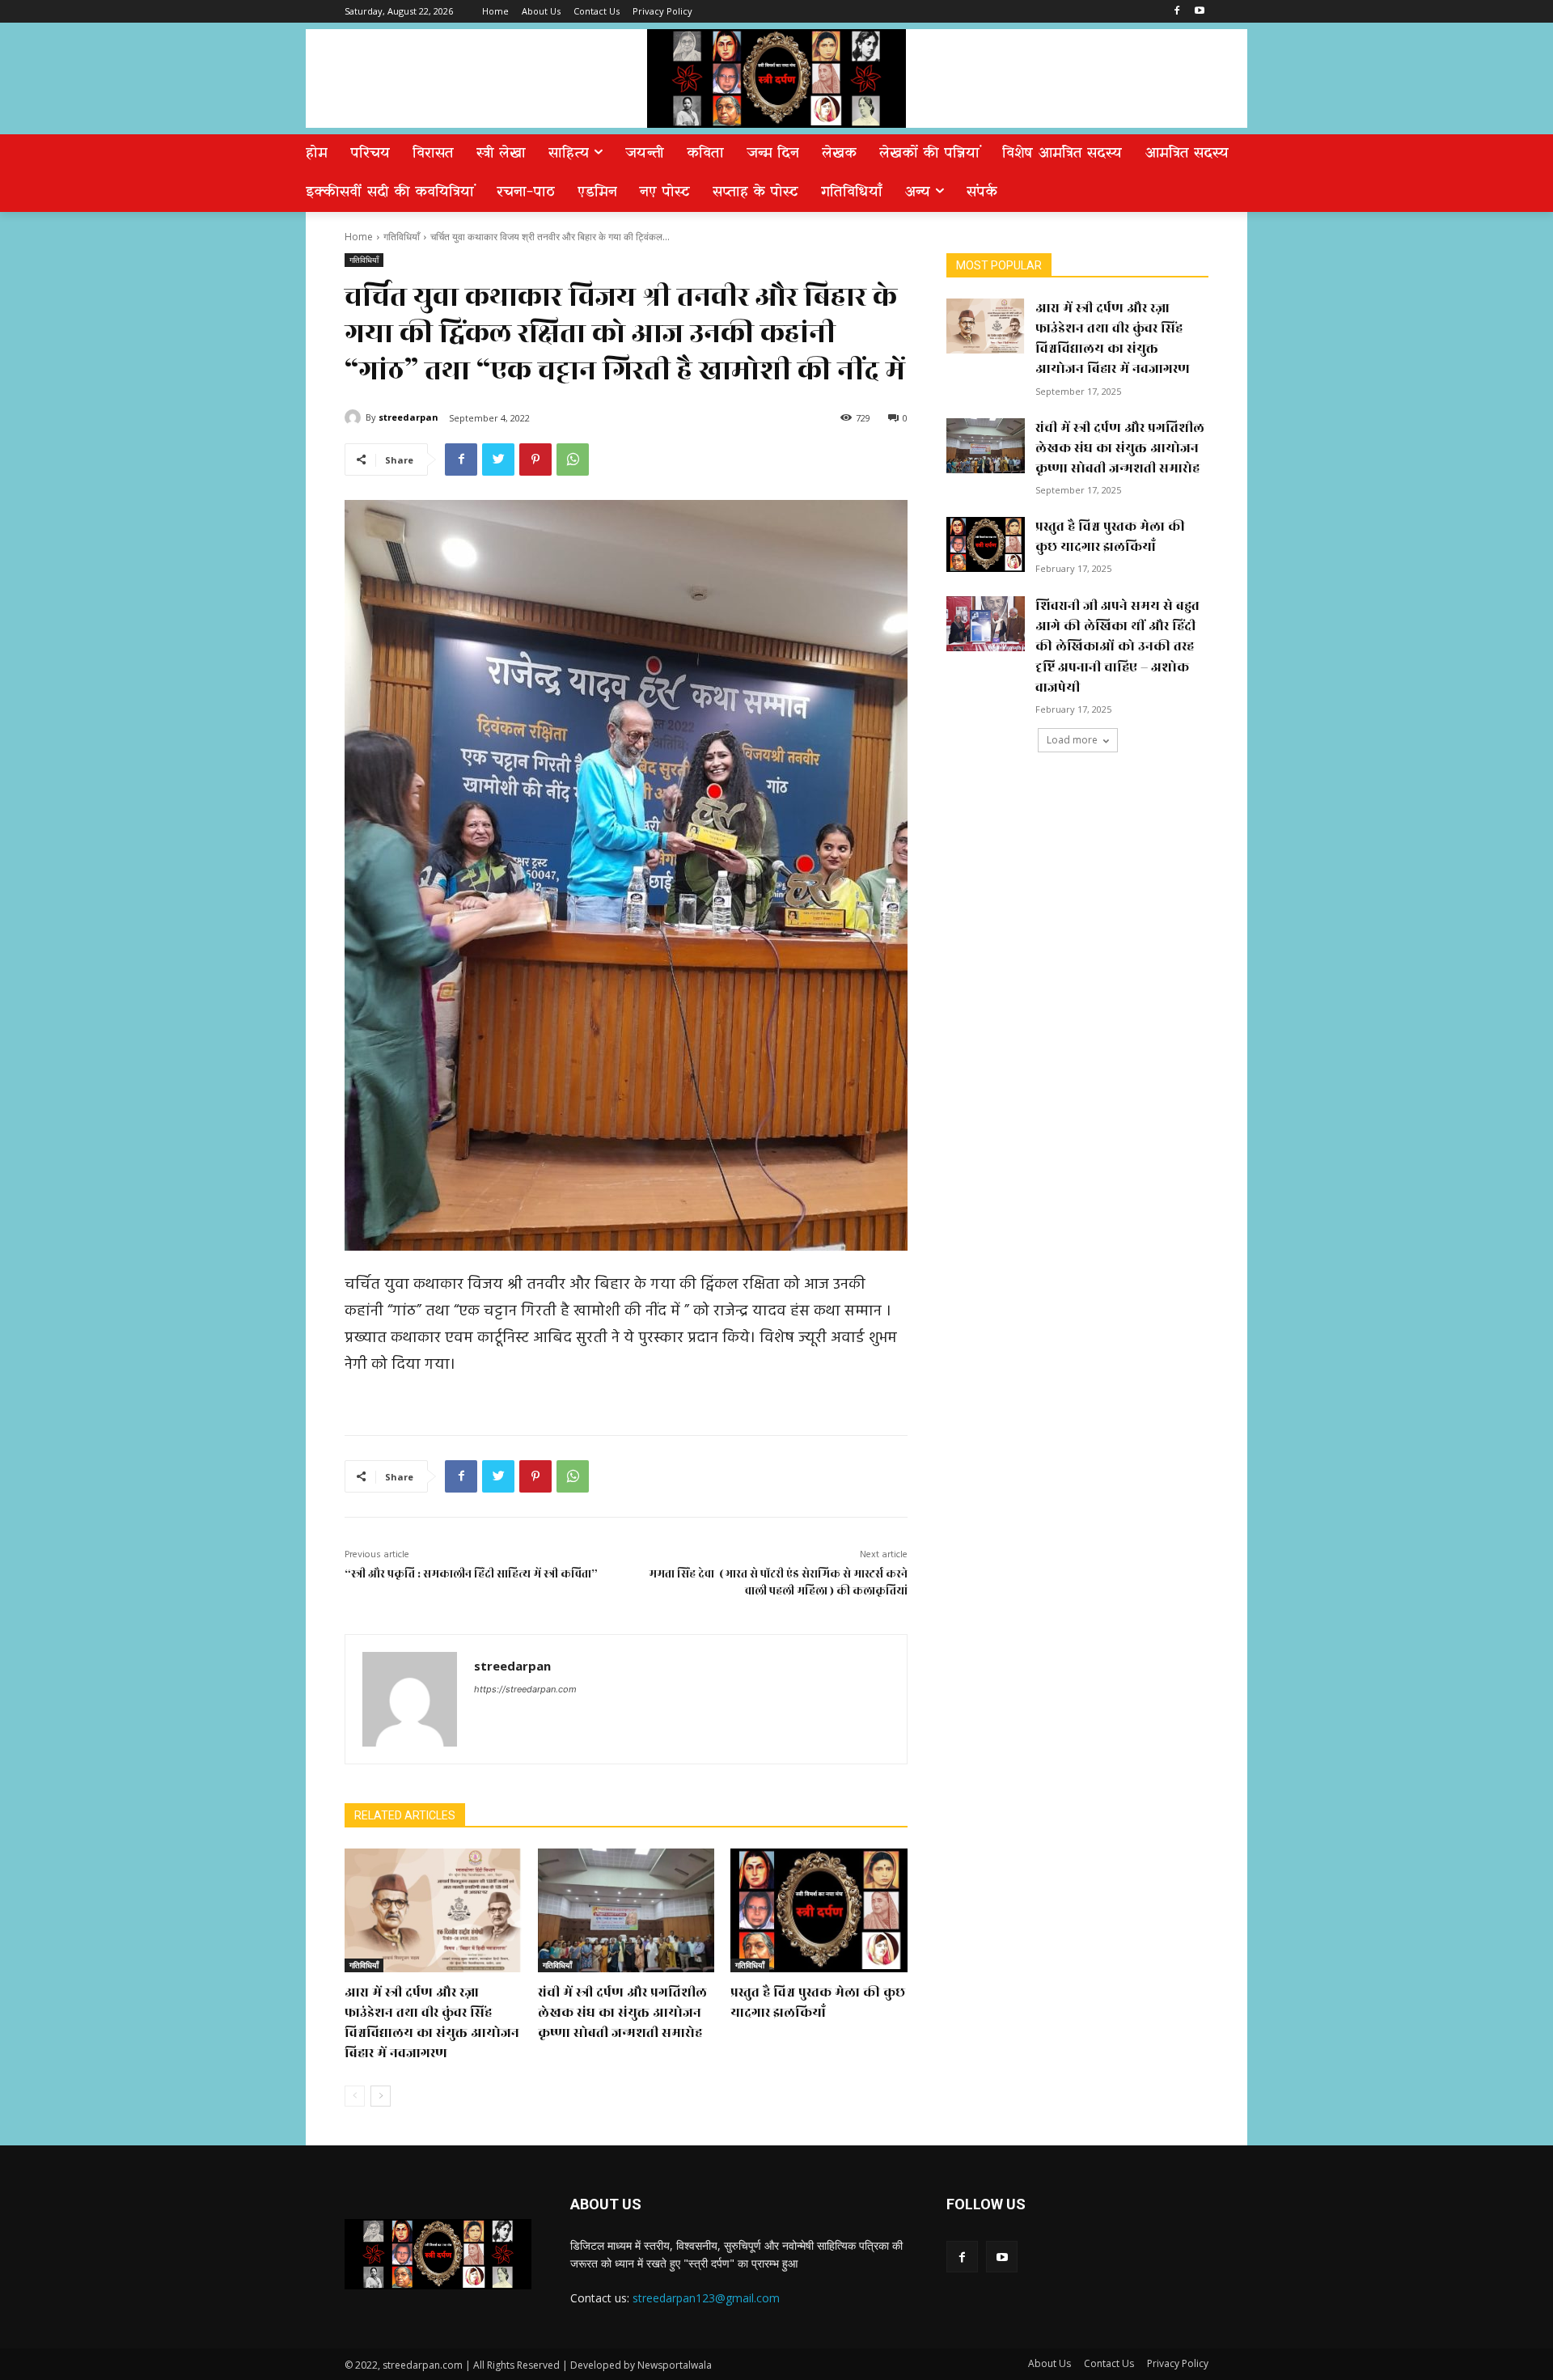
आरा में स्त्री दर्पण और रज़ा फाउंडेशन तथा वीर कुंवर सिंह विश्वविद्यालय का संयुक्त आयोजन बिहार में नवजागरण (432, 2023)
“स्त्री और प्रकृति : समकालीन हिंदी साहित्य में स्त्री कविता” (471, 1574)
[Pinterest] (535, 459)
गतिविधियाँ (402, 237)
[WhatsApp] (573, 459)
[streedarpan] (355, 417)
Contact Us (1109, 2363)
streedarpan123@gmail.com (706, 2298)
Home (359, 237)
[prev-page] (355, 2096)
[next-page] (381, 2096)
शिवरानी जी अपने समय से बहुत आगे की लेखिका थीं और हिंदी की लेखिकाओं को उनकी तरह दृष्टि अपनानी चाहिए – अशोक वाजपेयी (1117, 647)
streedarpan (408, 417)
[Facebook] (1176, 12)
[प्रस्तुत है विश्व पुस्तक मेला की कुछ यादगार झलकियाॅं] (819, 1910)
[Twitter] (498, 459)
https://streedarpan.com (525, 1689)
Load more (1072, 740)
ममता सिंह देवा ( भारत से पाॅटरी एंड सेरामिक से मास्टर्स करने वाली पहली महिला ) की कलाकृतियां (778, 1582)
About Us (1049, 2363)
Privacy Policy (1178, 2363)
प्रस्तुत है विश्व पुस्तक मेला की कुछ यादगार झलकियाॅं (818, 2003)
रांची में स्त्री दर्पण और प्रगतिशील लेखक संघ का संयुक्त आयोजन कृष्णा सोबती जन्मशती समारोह (622, 2013)
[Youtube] (1199, 12)
